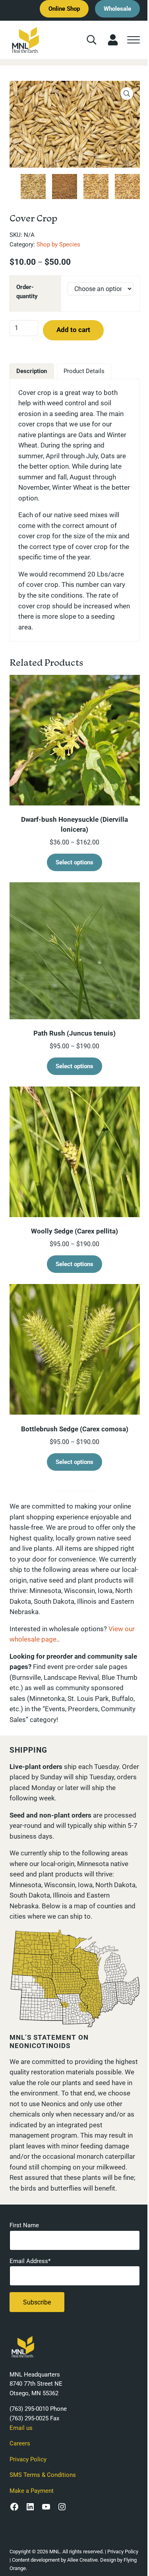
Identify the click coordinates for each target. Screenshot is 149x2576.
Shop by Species (58, 244)
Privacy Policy (28, 2459)
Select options (74, 862)
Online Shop (64, 9)
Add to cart (73, 330)
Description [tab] (32, 371)
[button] (127, 94)
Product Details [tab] (84, 371)
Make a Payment (32, 2491)
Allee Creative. (83, 2560)
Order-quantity (27, 292)
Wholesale (117, 9)
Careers (20, 2443)
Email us (21, 2428)
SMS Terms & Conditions (43, 2475)
